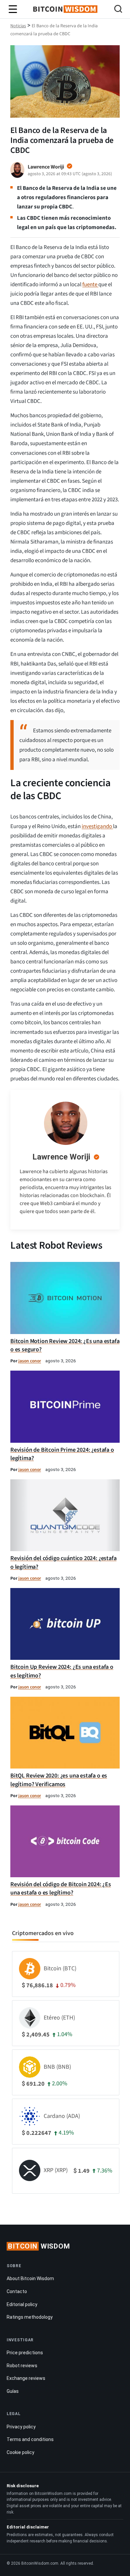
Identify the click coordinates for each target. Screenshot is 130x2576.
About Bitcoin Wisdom (30, 2278)
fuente (90, 285)
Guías (13, 2391)
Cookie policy (20, 2452)
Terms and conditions (30, 2439)
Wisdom (39, 2246)
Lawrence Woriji (61, 1157)
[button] (118, 10)
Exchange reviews (26, 2378)
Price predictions (25, 2353)
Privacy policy (21, 2427)
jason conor (30, 1361)
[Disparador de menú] (13, 9)
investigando (97, 826)
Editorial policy (22, 2304)
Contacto (17, 2291)
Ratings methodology (30, 2317)
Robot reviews (22, 2366)
